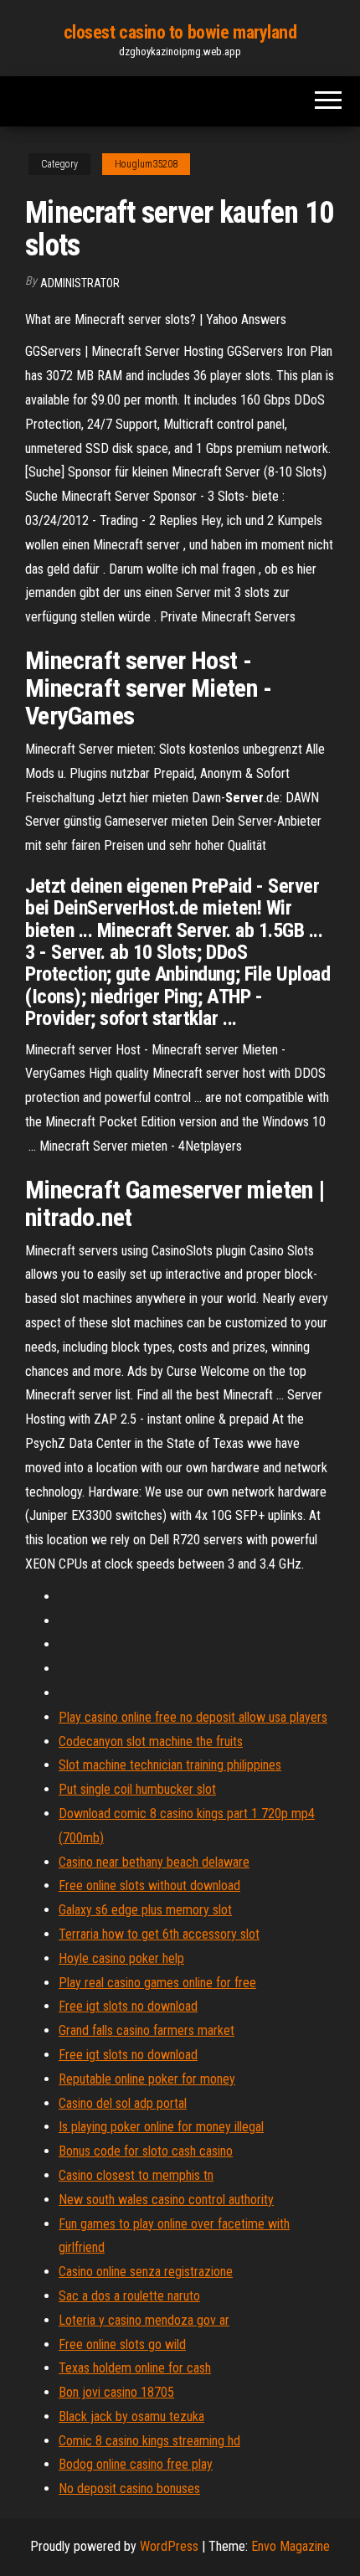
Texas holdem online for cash (135, 2368)
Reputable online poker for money (147, 2079)
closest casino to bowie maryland (180, 32)
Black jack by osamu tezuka (131, 2416)
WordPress (169, 2546)
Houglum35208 (146, 164)
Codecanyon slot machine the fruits (151, 1741)
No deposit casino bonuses (129, 2488)
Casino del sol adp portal (123, 2103)
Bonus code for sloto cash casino (146, 2151)
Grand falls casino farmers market (147, 2030)
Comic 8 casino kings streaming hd (149, 2441)
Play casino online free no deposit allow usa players (193, 1717)
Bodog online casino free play (136, 2464)
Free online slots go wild (122, 2344)
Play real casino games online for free (157, 1983)
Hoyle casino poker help (121, 1958)
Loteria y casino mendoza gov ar (144, 2320)
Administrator (80, 283)
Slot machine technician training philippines (170, 1765)
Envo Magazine (291, 2546)
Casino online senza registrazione (146, 2272)
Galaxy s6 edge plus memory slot (145, 1910)
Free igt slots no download (128, 2006)
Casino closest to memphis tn (136, 2175)
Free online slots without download (149, 1886)
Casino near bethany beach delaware (154, 1862)
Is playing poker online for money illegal (161, 2127)
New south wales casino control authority (166, 2200)
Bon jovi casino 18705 (116, 2392)
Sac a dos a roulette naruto (129, 2296)
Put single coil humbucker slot (137, 1789)
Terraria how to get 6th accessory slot (159, 1934)
